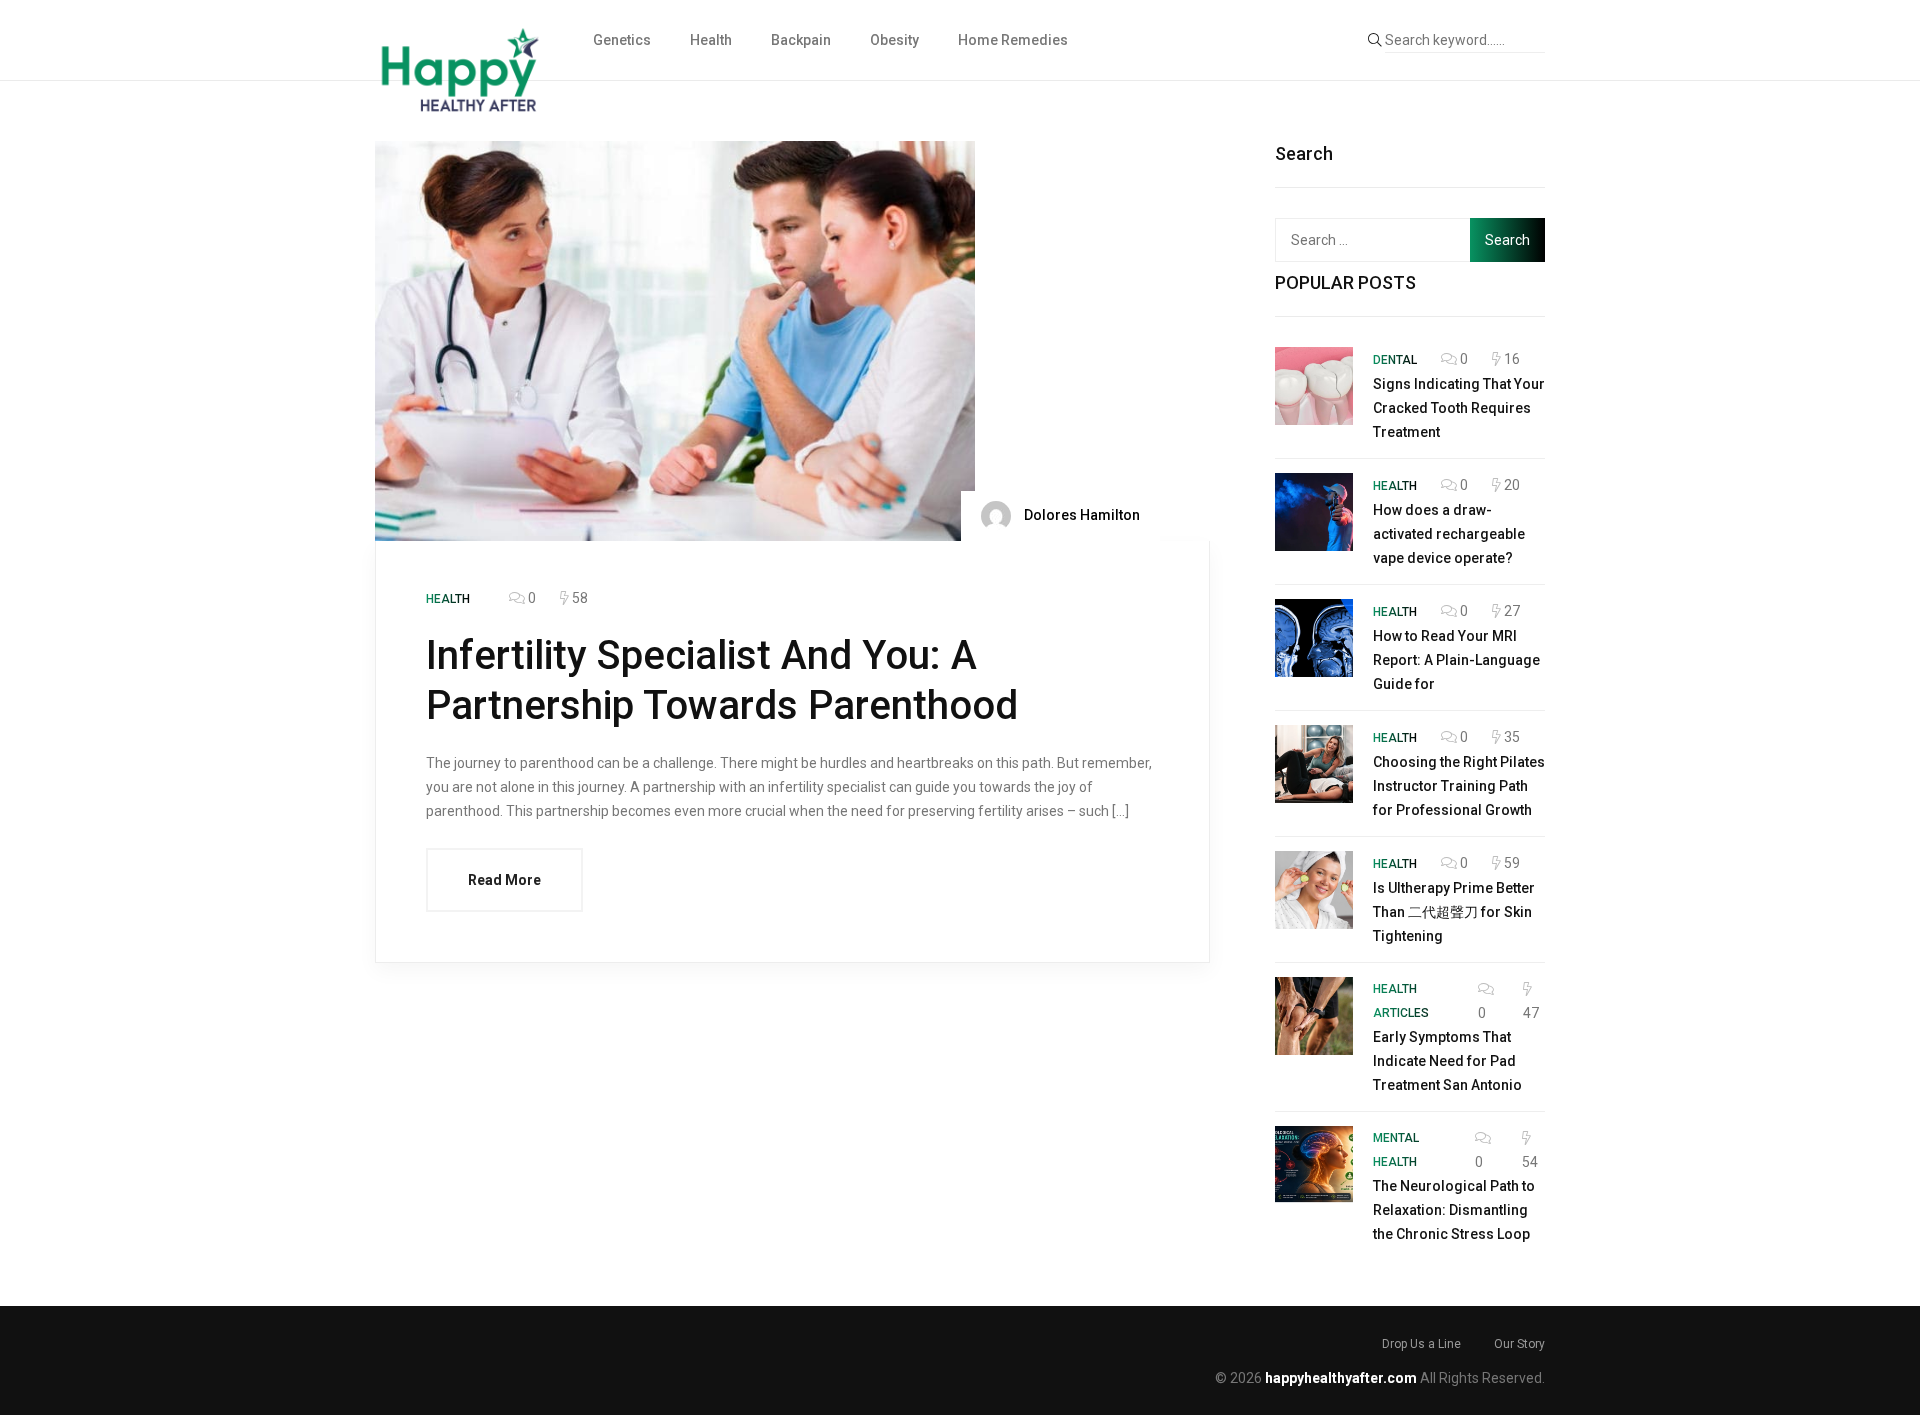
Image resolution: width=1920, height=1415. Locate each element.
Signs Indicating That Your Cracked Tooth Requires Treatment (1459, 408)
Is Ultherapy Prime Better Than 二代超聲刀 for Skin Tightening (1454, 912)
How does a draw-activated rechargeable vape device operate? (1449, 534)
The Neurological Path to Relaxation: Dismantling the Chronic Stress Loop (1454, 1210)
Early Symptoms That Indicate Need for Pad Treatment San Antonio (1447, 1061)
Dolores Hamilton (1080, 515)
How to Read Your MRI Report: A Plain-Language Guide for (1456, 660)
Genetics (622, 40)
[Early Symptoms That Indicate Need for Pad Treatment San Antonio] (1314, 1016)
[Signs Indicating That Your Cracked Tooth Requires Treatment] (1314, 386)
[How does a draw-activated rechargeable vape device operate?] (1314, 512)
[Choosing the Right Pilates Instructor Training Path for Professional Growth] (1314, 764)
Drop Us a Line (1421, 1344)
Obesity (894, 40)
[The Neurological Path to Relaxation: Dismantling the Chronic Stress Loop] (1314, 1165)
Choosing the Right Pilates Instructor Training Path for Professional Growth (1459, 786)
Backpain (801, 40)
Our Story (1519, 1344)
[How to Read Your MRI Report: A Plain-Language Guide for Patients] (1314, 638)
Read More (504, 880)
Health (711, 40)
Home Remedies (1013, 40)
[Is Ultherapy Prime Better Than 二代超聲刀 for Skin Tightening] (1314, 890)
